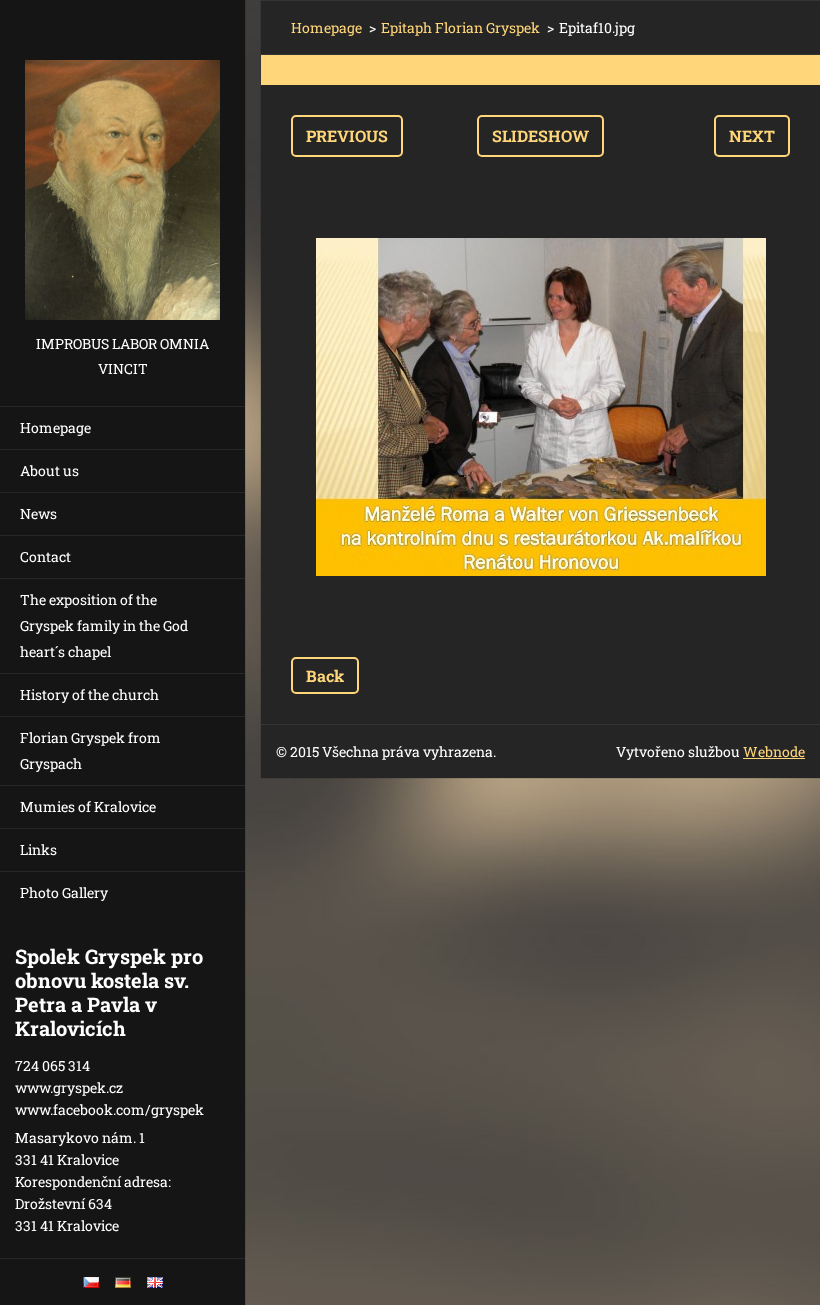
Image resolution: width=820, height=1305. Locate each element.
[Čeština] (91, 1282)
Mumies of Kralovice (88, 806)
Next (752, 135)
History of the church (89, 694)
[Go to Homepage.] (122, 165)
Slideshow (540, 135)
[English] (155, 1282)
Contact (45, 556)
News (38, 513)
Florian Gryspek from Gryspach (90, 750)
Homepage (55, 427)
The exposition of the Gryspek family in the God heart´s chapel (104, 625)
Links (38, 849)
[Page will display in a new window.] (541, 407)
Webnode (774, 751)
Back (325, 675)
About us (49, 470)
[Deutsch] (123, 1282)
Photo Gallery (64, 892)
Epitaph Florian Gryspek (460, 27)
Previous (347, 135)
